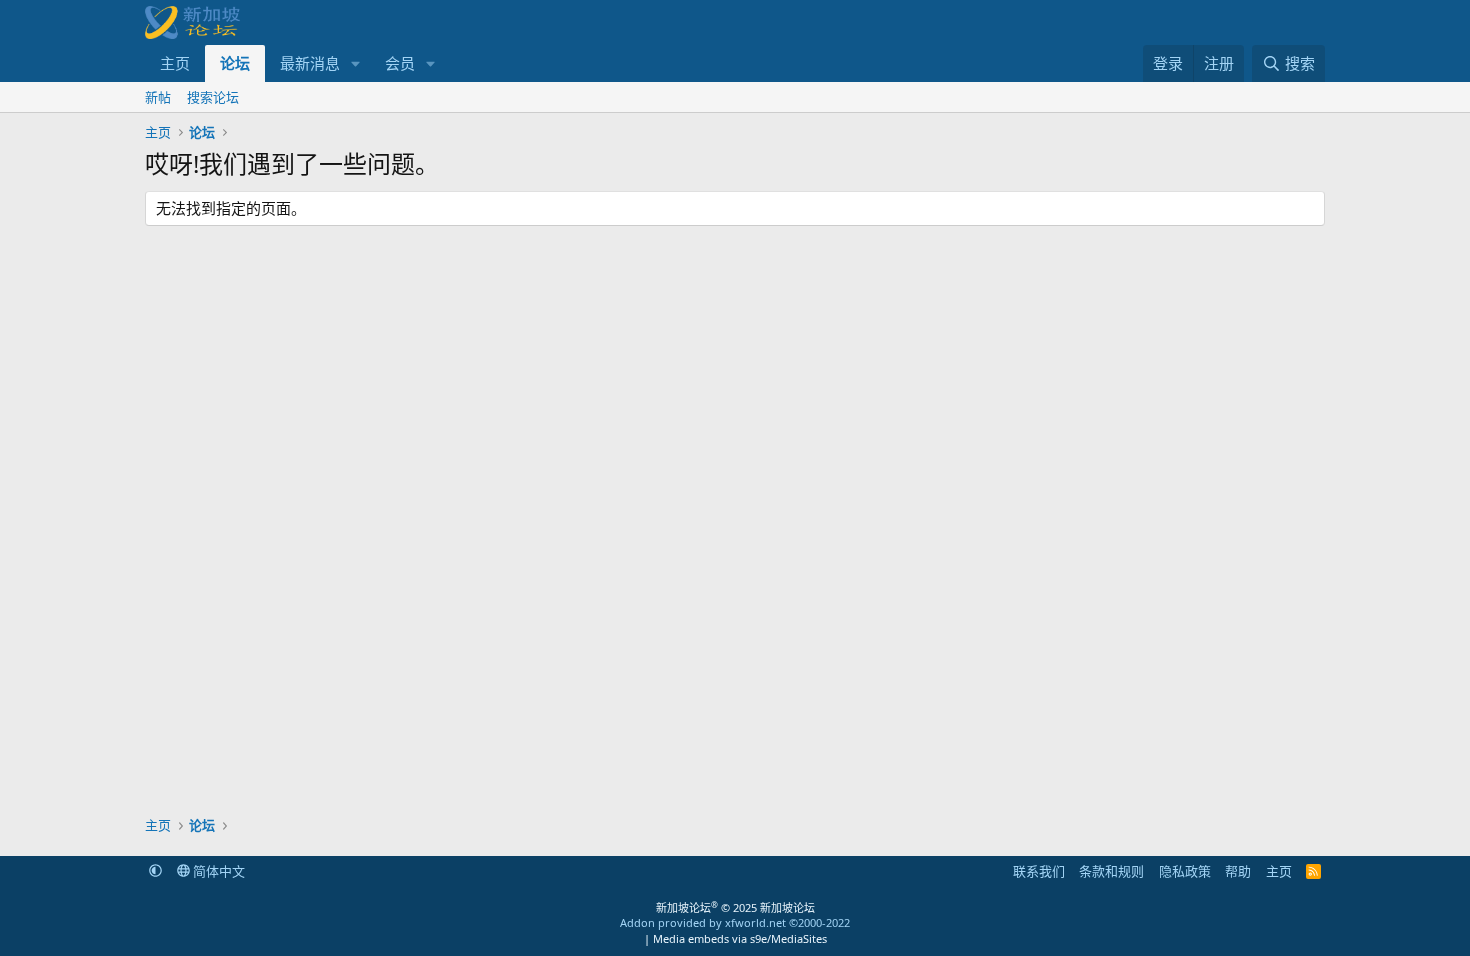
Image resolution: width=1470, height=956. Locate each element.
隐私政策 (1185, 871)
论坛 (235, 63)
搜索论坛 (213, 97)
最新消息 (310, 63)
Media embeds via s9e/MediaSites (740, 938)
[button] (356, 63)
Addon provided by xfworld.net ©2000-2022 (735, 922)
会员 (400, 63)
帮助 (1238, 871)
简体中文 (217, 871)
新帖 (158, 97)
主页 (175, 63)
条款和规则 (1111, 871)
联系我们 (1039, 871)
